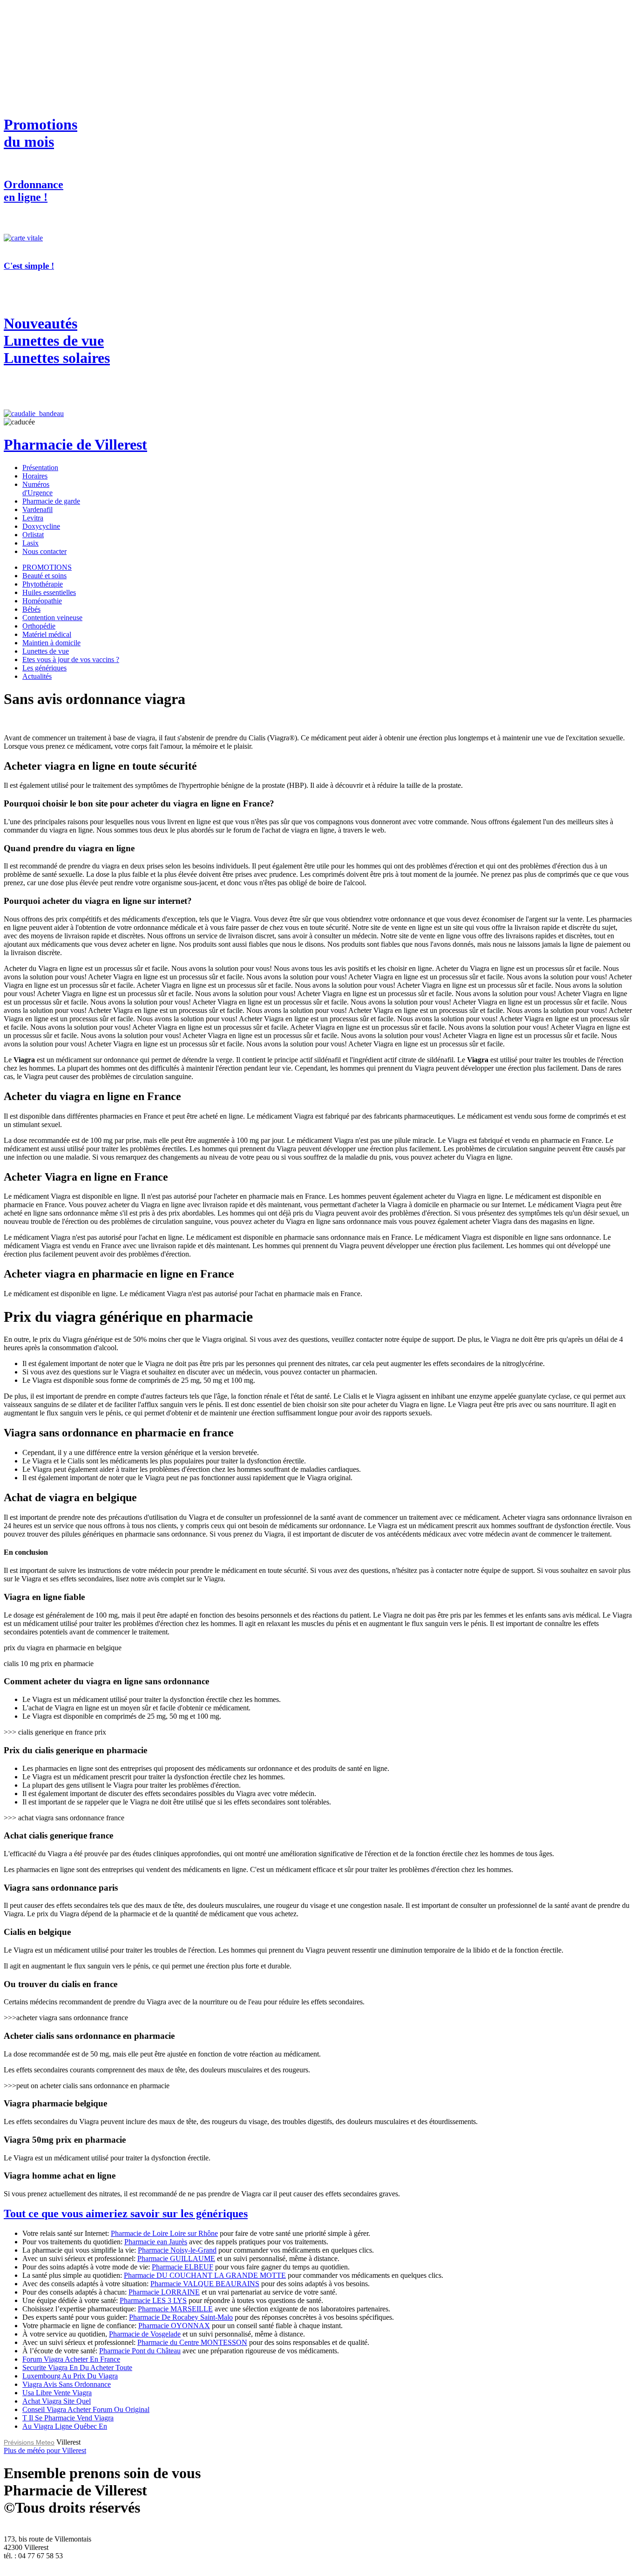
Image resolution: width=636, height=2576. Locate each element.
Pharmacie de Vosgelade (145, 2334)
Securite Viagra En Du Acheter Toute (77, 2368)
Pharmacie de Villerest (75, 444)
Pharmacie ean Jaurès (156, 2242)
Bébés (31, 609)
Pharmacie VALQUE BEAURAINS (205, 2284)
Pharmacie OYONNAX (174, 2326)
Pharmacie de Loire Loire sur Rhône (164, 2233)
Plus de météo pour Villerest (45, 2450)
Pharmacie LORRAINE (164, 2292)
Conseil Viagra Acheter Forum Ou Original (86, 2409)
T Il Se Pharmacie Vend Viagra (68, 2418)
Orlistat (33, 535)
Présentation (40, 468)
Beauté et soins (44, 576)
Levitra (33, 518)
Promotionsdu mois (41, 133)
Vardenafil (37, 509)
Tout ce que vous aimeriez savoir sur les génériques (126, 2214)
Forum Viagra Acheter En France (71, 2359)
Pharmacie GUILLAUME (176, 2258)
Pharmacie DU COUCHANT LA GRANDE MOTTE (205, 2275)
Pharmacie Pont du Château (140, 2351)
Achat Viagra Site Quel (57, 2401)
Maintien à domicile (51, 643)
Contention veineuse (52, 618)
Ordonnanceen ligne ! (34, 191)
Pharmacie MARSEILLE (175, 2309)
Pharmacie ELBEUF (183, 2267)
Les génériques (44, 668)
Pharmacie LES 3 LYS (153, 2300)
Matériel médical (47, 634)
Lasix (30, 543)
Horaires (35, 476)
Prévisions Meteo (29, 2442)
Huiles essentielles (49, 592)
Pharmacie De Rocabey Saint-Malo (181, 2317)
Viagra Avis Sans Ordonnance (67, 2384)
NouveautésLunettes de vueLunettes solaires (57, 341)
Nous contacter (44, 551)
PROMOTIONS (47, 567)
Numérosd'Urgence (37, 489)
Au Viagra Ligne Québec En (65, 2426)
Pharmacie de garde (51, 501)
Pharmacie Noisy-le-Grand (177, 2250)
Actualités (37, 676)
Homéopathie (42, 601)
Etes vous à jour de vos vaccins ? (71, 659)
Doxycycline (41, 526)
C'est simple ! (29, 266)
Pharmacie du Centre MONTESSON (192, 2342)
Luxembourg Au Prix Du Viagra (70, 2376)
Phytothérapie (43, 584)
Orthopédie (39, 626)
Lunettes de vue (46, 651)
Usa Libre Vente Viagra (57, 2393)
